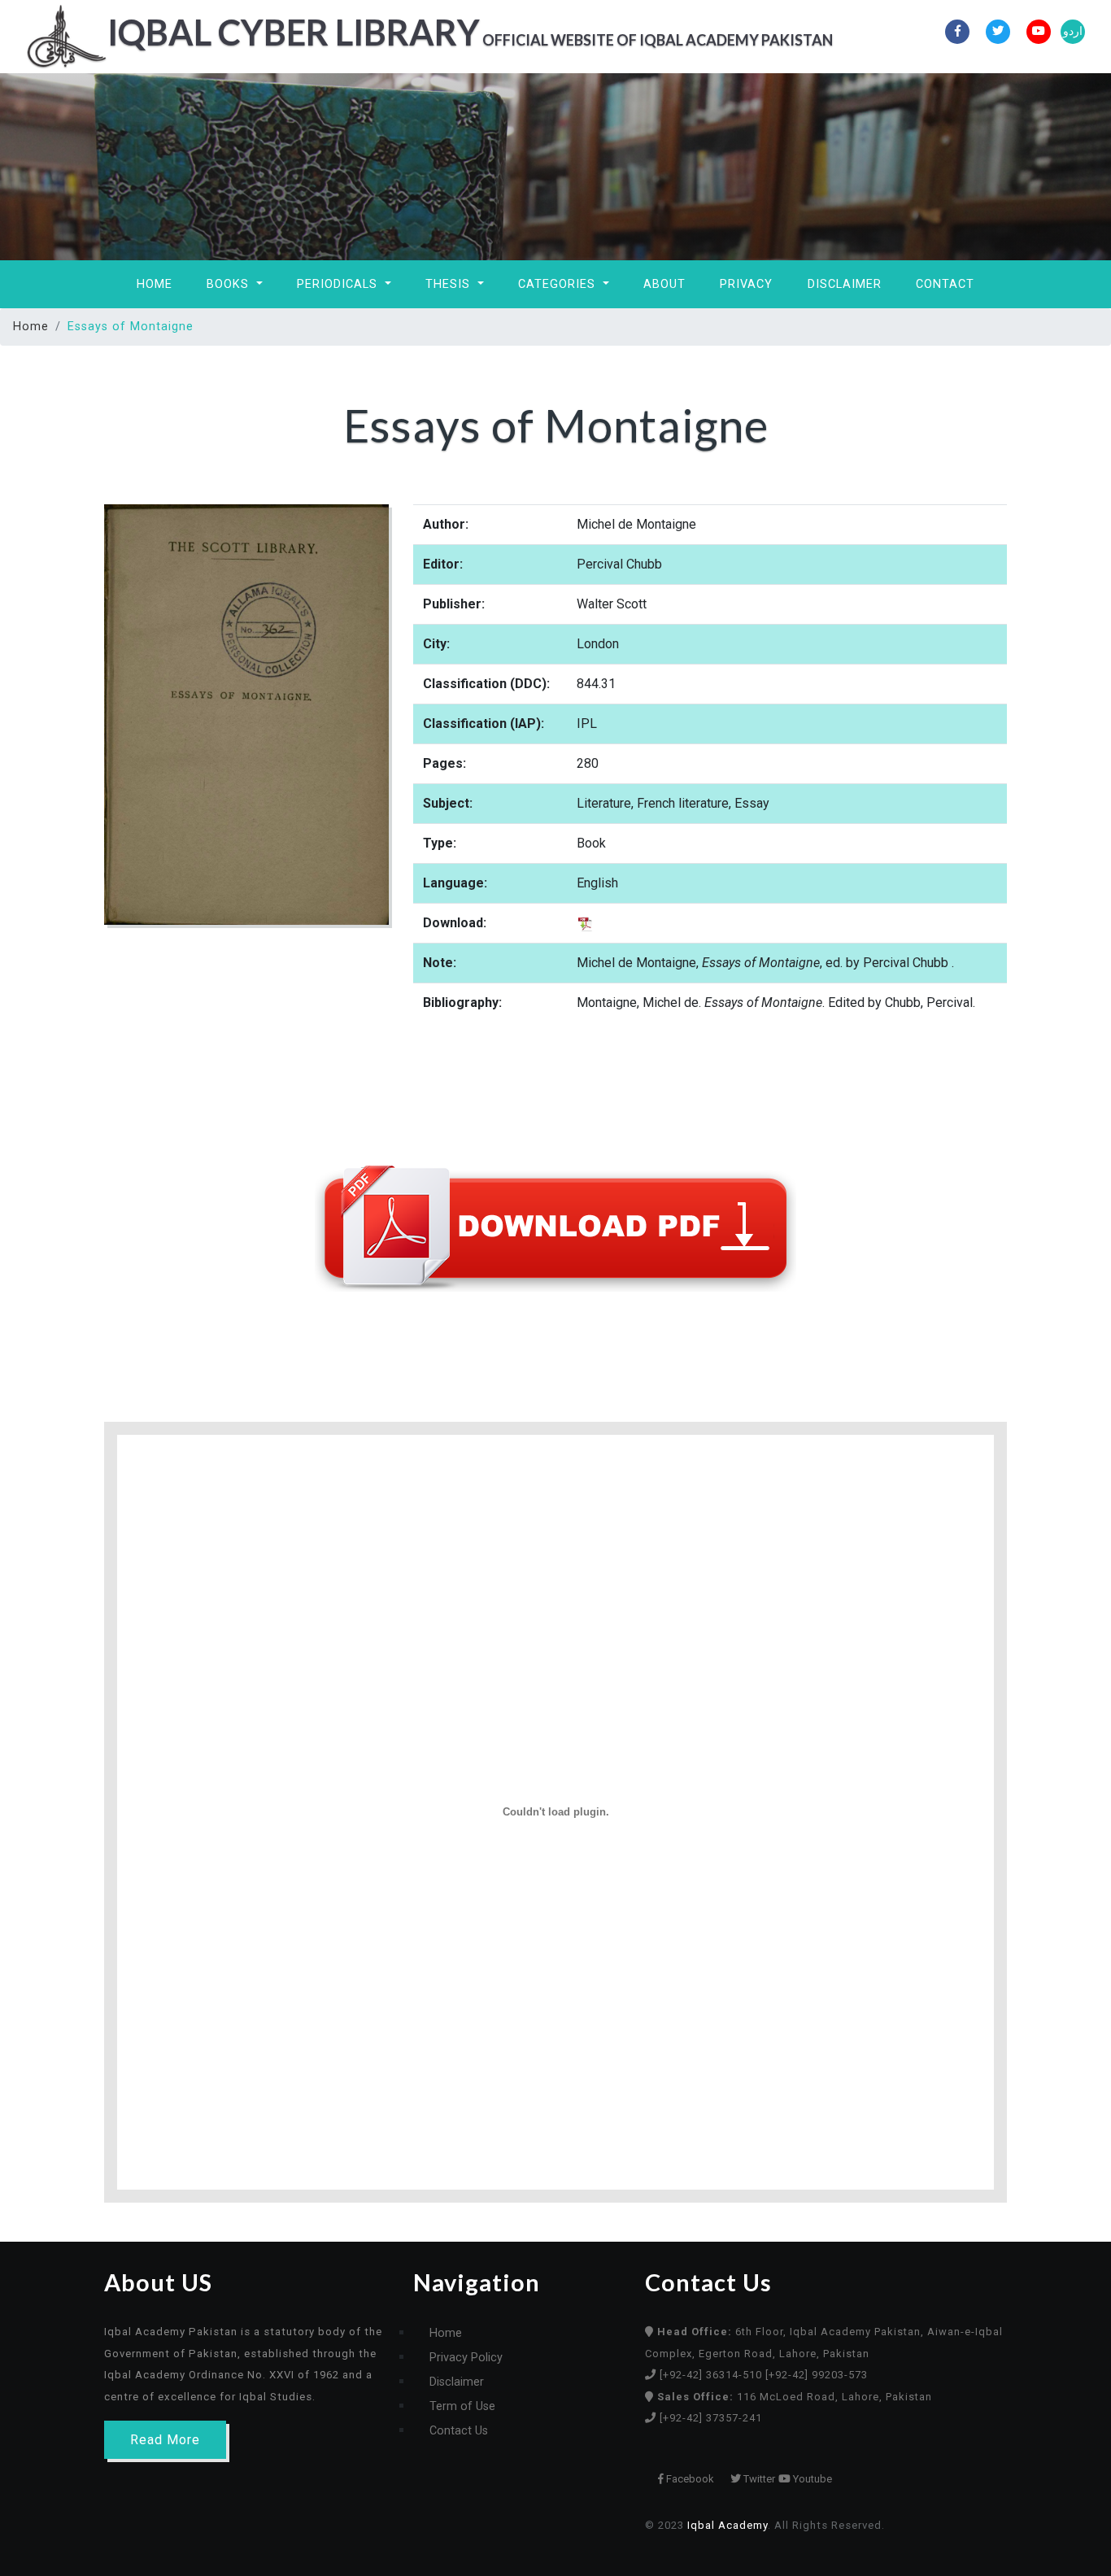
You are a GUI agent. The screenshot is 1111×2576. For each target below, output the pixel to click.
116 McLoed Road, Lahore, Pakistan (795, 2397)
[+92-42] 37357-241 (711, 2418)
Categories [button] (559, 284)
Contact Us (459, 2431)
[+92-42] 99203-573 (817, 2375)
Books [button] (230, 284)
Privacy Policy (466, 2358)
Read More (165, 2440)
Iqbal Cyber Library (429, 32)
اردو (1073, 31)
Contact (945, 284)
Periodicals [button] (339, 284)
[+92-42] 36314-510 (712, 2375)
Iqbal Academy (728, 2525)
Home (155, 284)
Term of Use (462, 2406)
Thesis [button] (450, 284)
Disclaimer (845, 284)
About (664, 284)
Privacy (746, 284)
